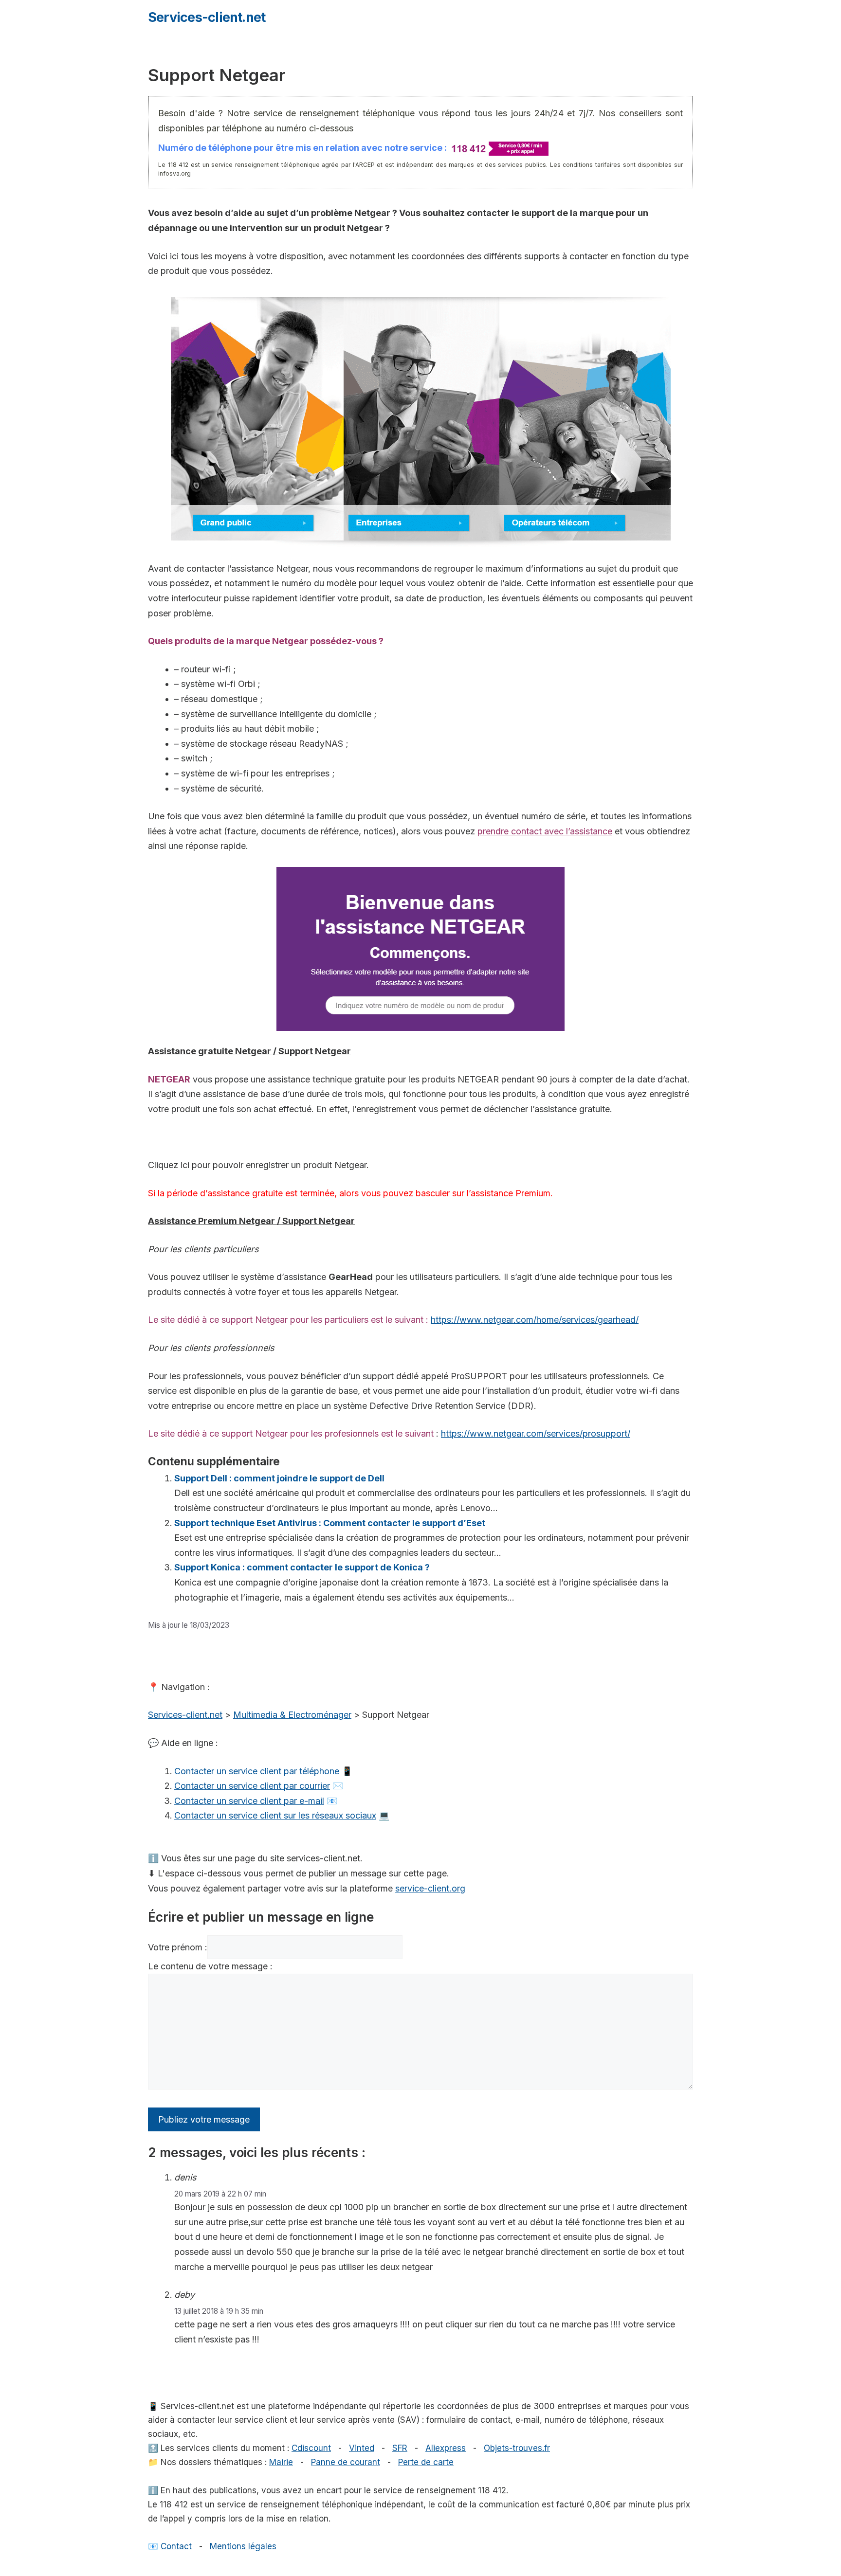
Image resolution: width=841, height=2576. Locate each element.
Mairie (281, 2462)
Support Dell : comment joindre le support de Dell (279, 1478)
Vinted (362, 2448)
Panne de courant (346, 2462)
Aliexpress (446, 2448)
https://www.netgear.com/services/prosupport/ (536, 1433)
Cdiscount (311, 2448)
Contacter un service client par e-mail (249, 1801)
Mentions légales (243, 2546)
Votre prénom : (178, 1947)
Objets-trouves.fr (517, 2448)
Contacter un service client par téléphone (257, 1771)
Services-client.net (207, 17)
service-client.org (430, 1888)
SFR (400, 2448)
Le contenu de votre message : (210, 1966)
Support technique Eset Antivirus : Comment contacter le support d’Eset (330, 1523)
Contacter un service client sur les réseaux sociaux (275, 1815)
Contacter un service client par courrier (252, 1786)
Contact (176, 2546)
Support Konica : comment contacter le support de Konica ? (302, 1567)
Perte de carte (426, 2462)
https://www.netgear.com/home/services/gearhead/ (535, 1320)
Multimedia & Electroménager (292, 1715)
